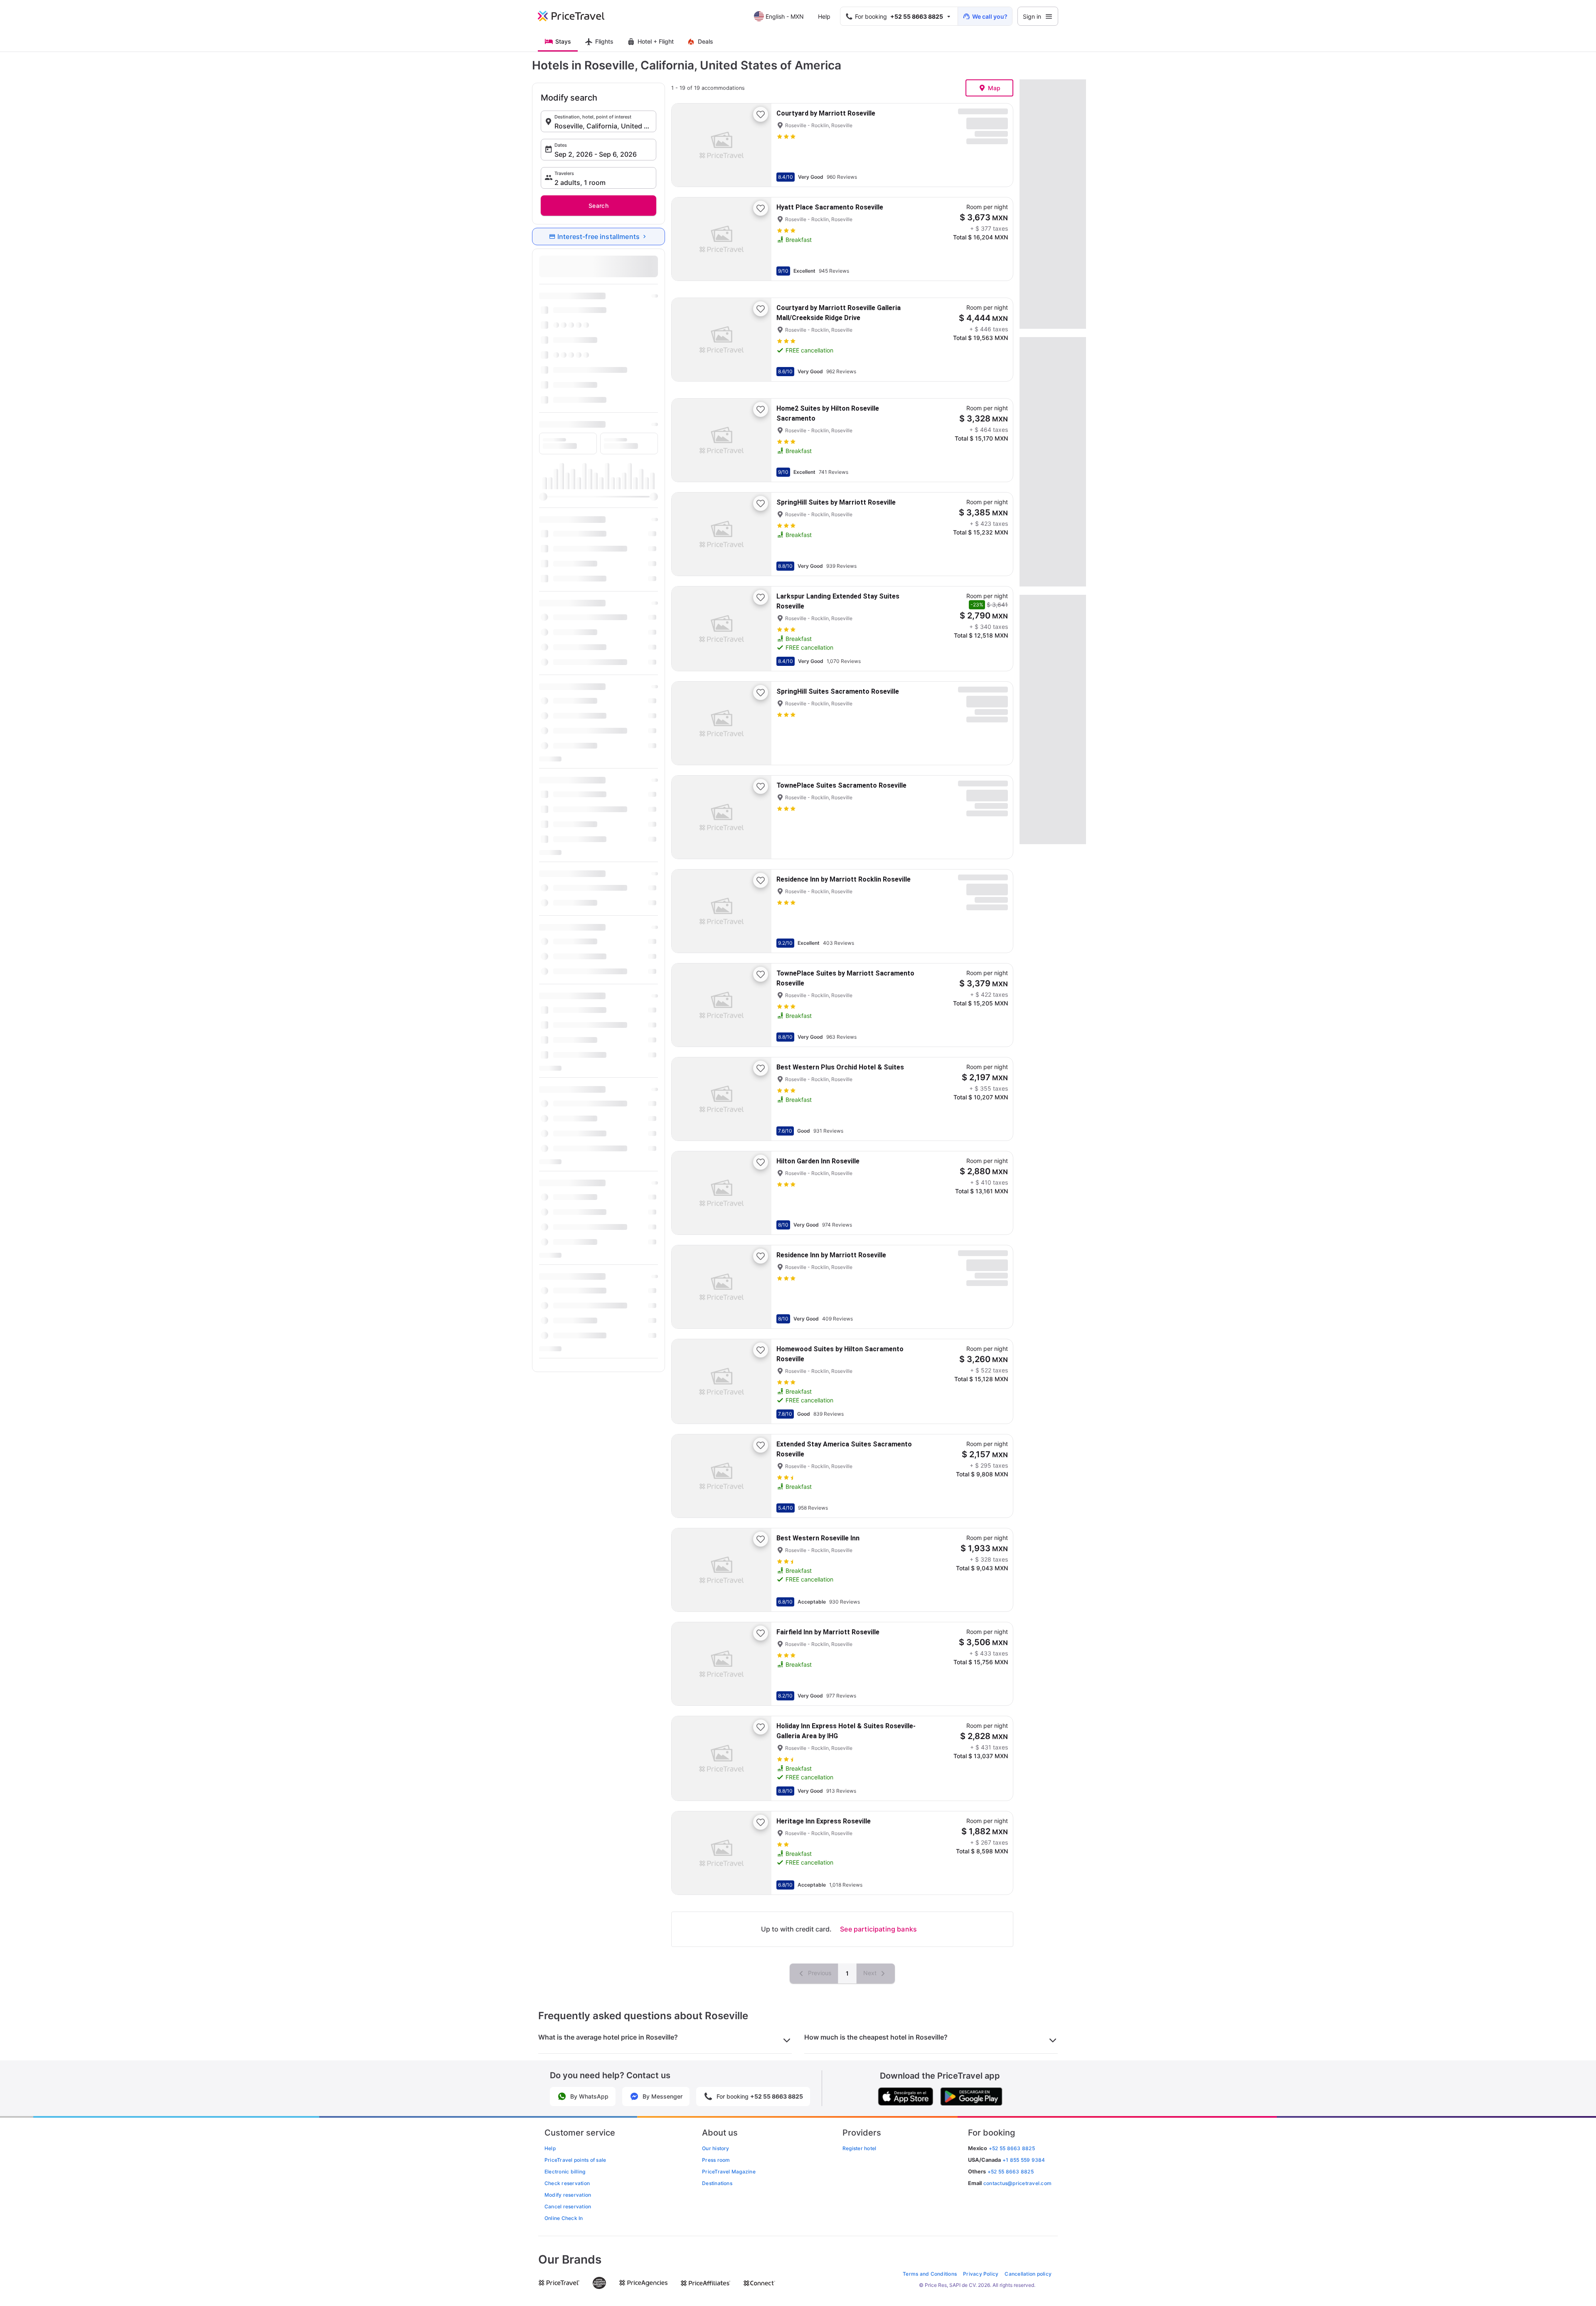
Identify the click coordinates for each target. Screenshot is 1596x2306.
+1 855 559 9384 (1024, 2160)
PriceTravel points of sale (575, 2160)
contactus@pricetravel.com (1017, 2183)
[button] (598, 121)
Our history (716, 2148)
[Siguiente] (758, 145)
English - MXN (785, 16)
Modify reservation (568, 2195)
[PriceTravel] (577, 16)
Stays (563, 41)
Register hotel (859, 2148)
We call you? (990, 16)
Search (598, 206)
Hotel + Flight (656, 41)
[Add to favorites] (761, 114)
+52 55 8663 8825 (1011, 2172)
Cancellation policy (1028, 2274)
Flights (604, 41)
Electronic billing (565, 2172)
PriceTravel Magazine (729, 2172)
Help (824, 16)
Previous (819, 1973)
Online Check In (564, 2218)
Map (994, 88)
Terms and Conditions (930, 2274)
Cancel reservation (568, 2206)
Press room (716, 2160)
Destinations (717, 2183)
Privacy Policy (981, 2274)
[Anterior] (685, 145)
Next (871, 1973)
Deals (706, 41)
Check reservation (567, 2183)
